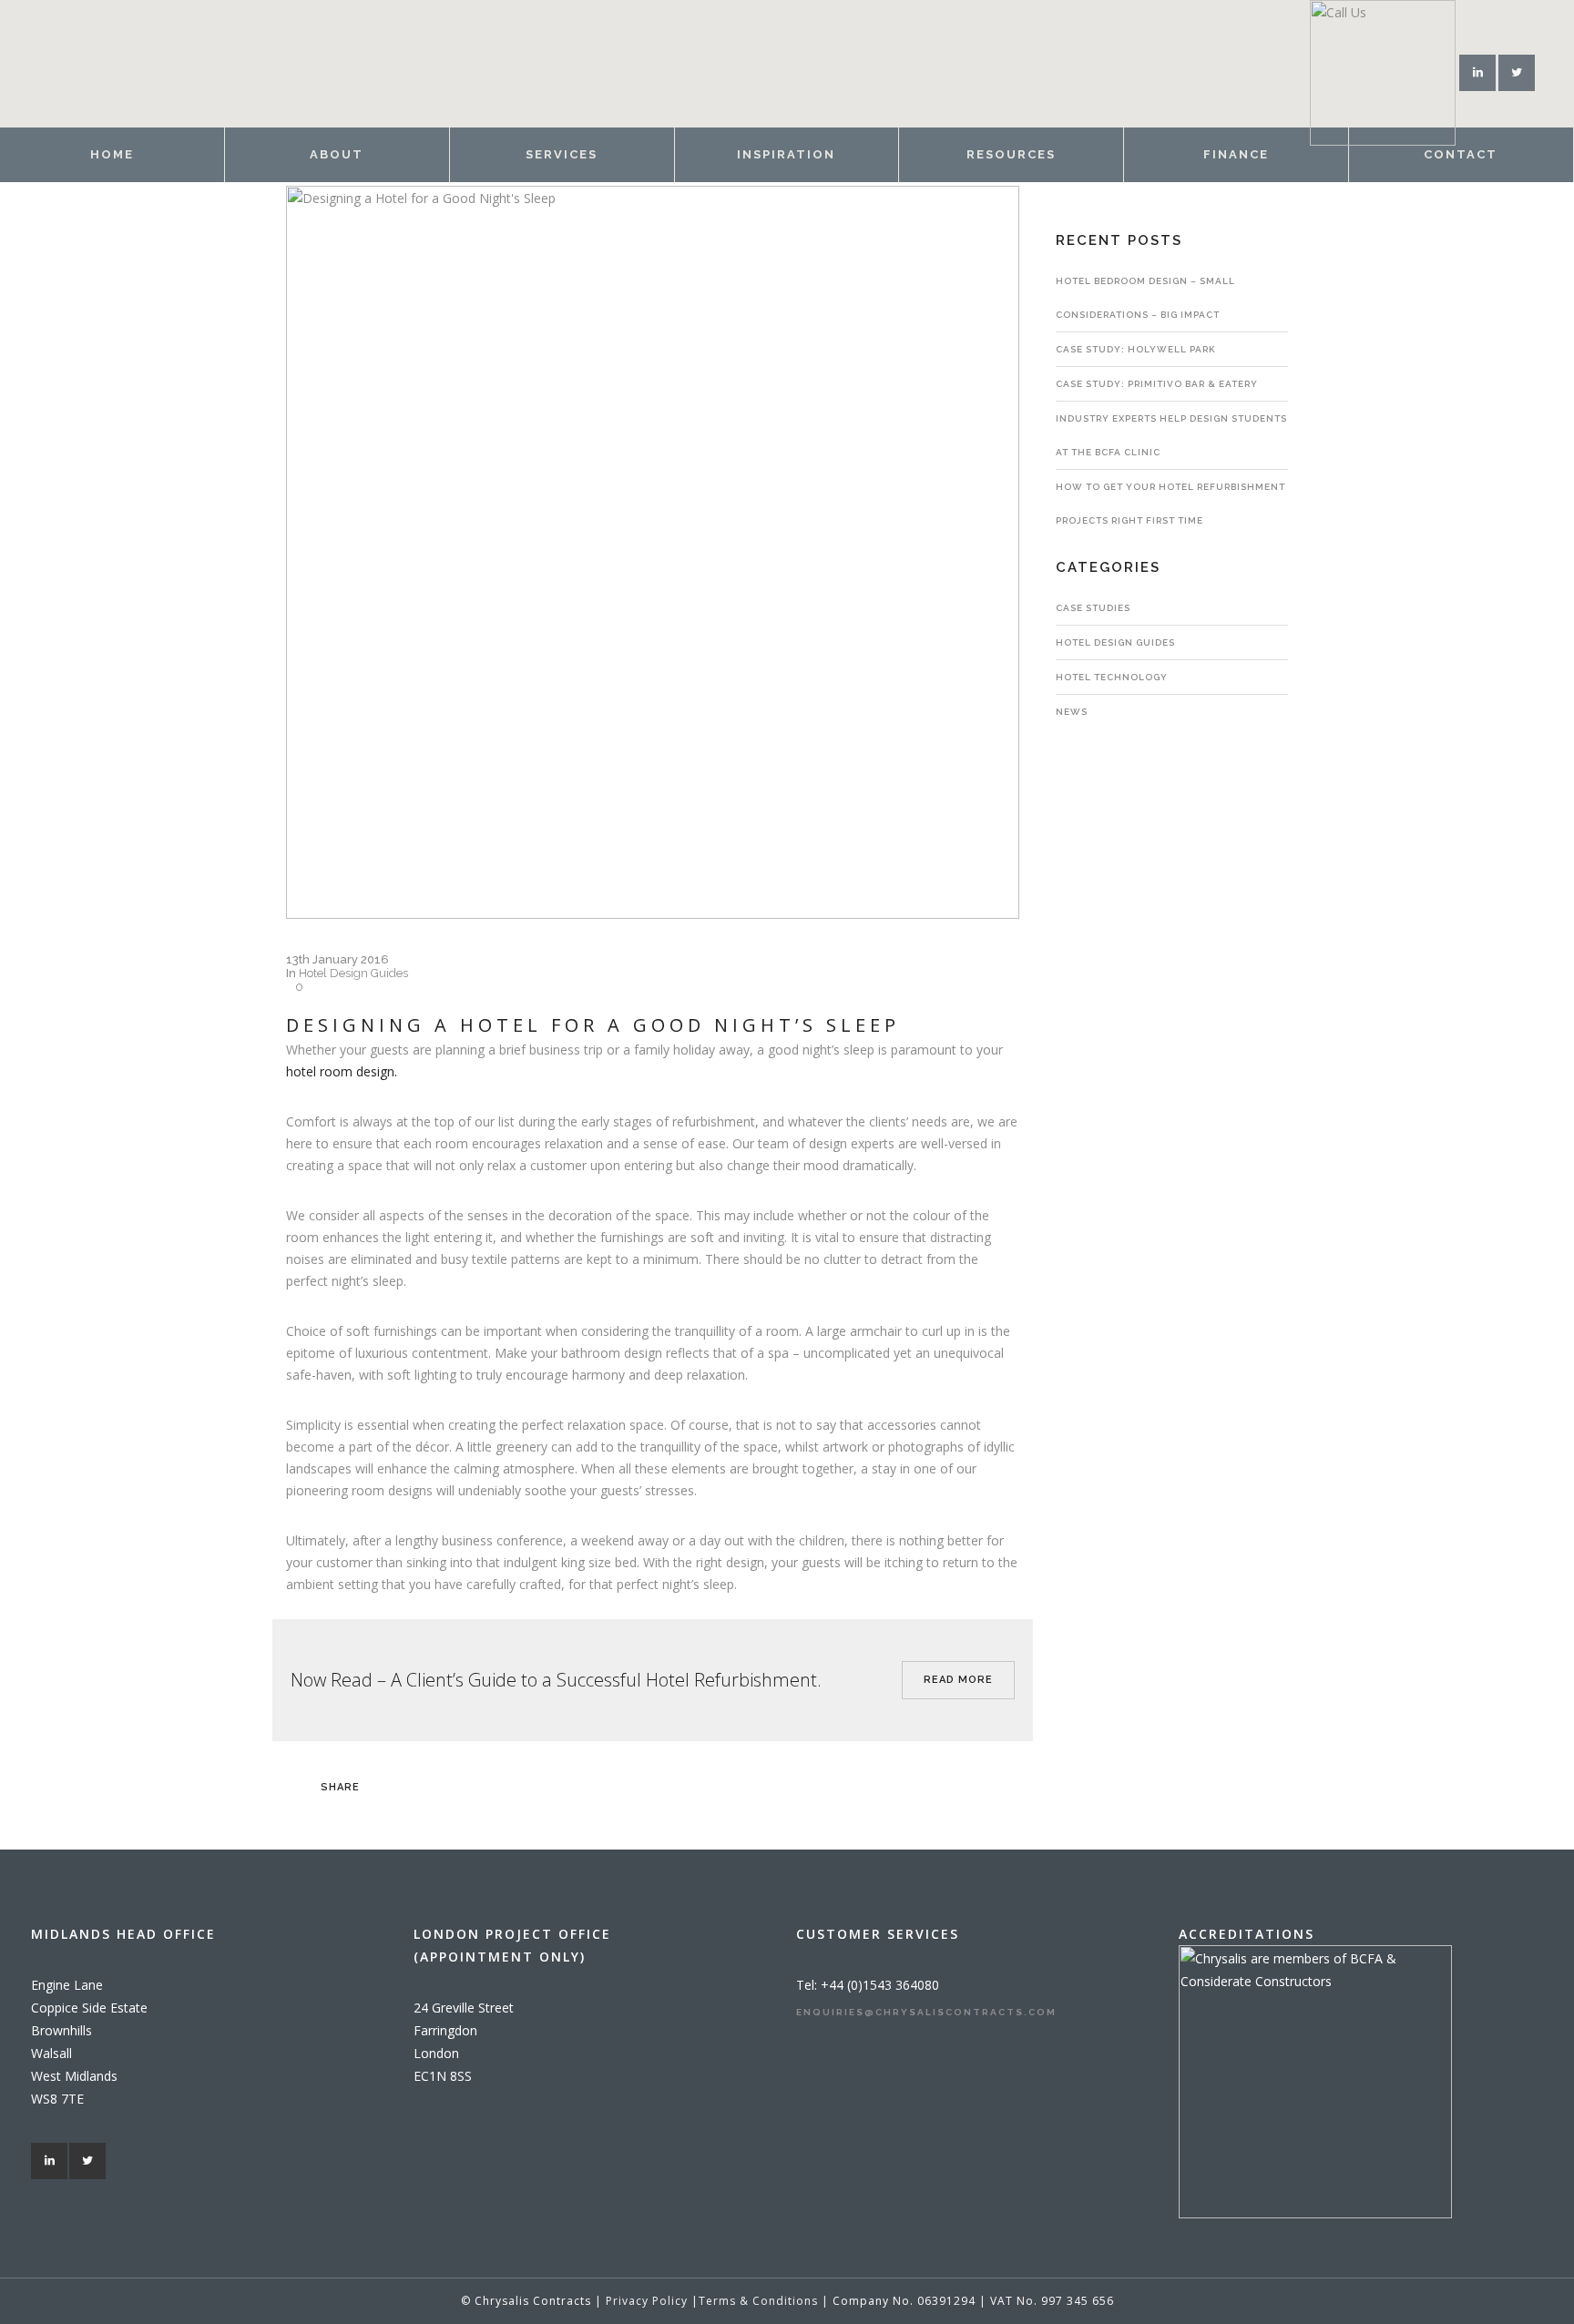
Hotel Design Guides (353, 973)
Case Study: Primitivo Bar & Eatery (1157, 384)
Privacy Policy (649, 2301)
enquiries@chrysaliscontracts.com (926, 2012)
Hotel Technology (1112, 677)
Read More (958, 1680)
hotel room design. (342, 1071)
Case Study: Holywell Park (1136, 349)
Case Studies (1093, 608)
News (1072, 712)
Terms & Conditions (760, 2301)
